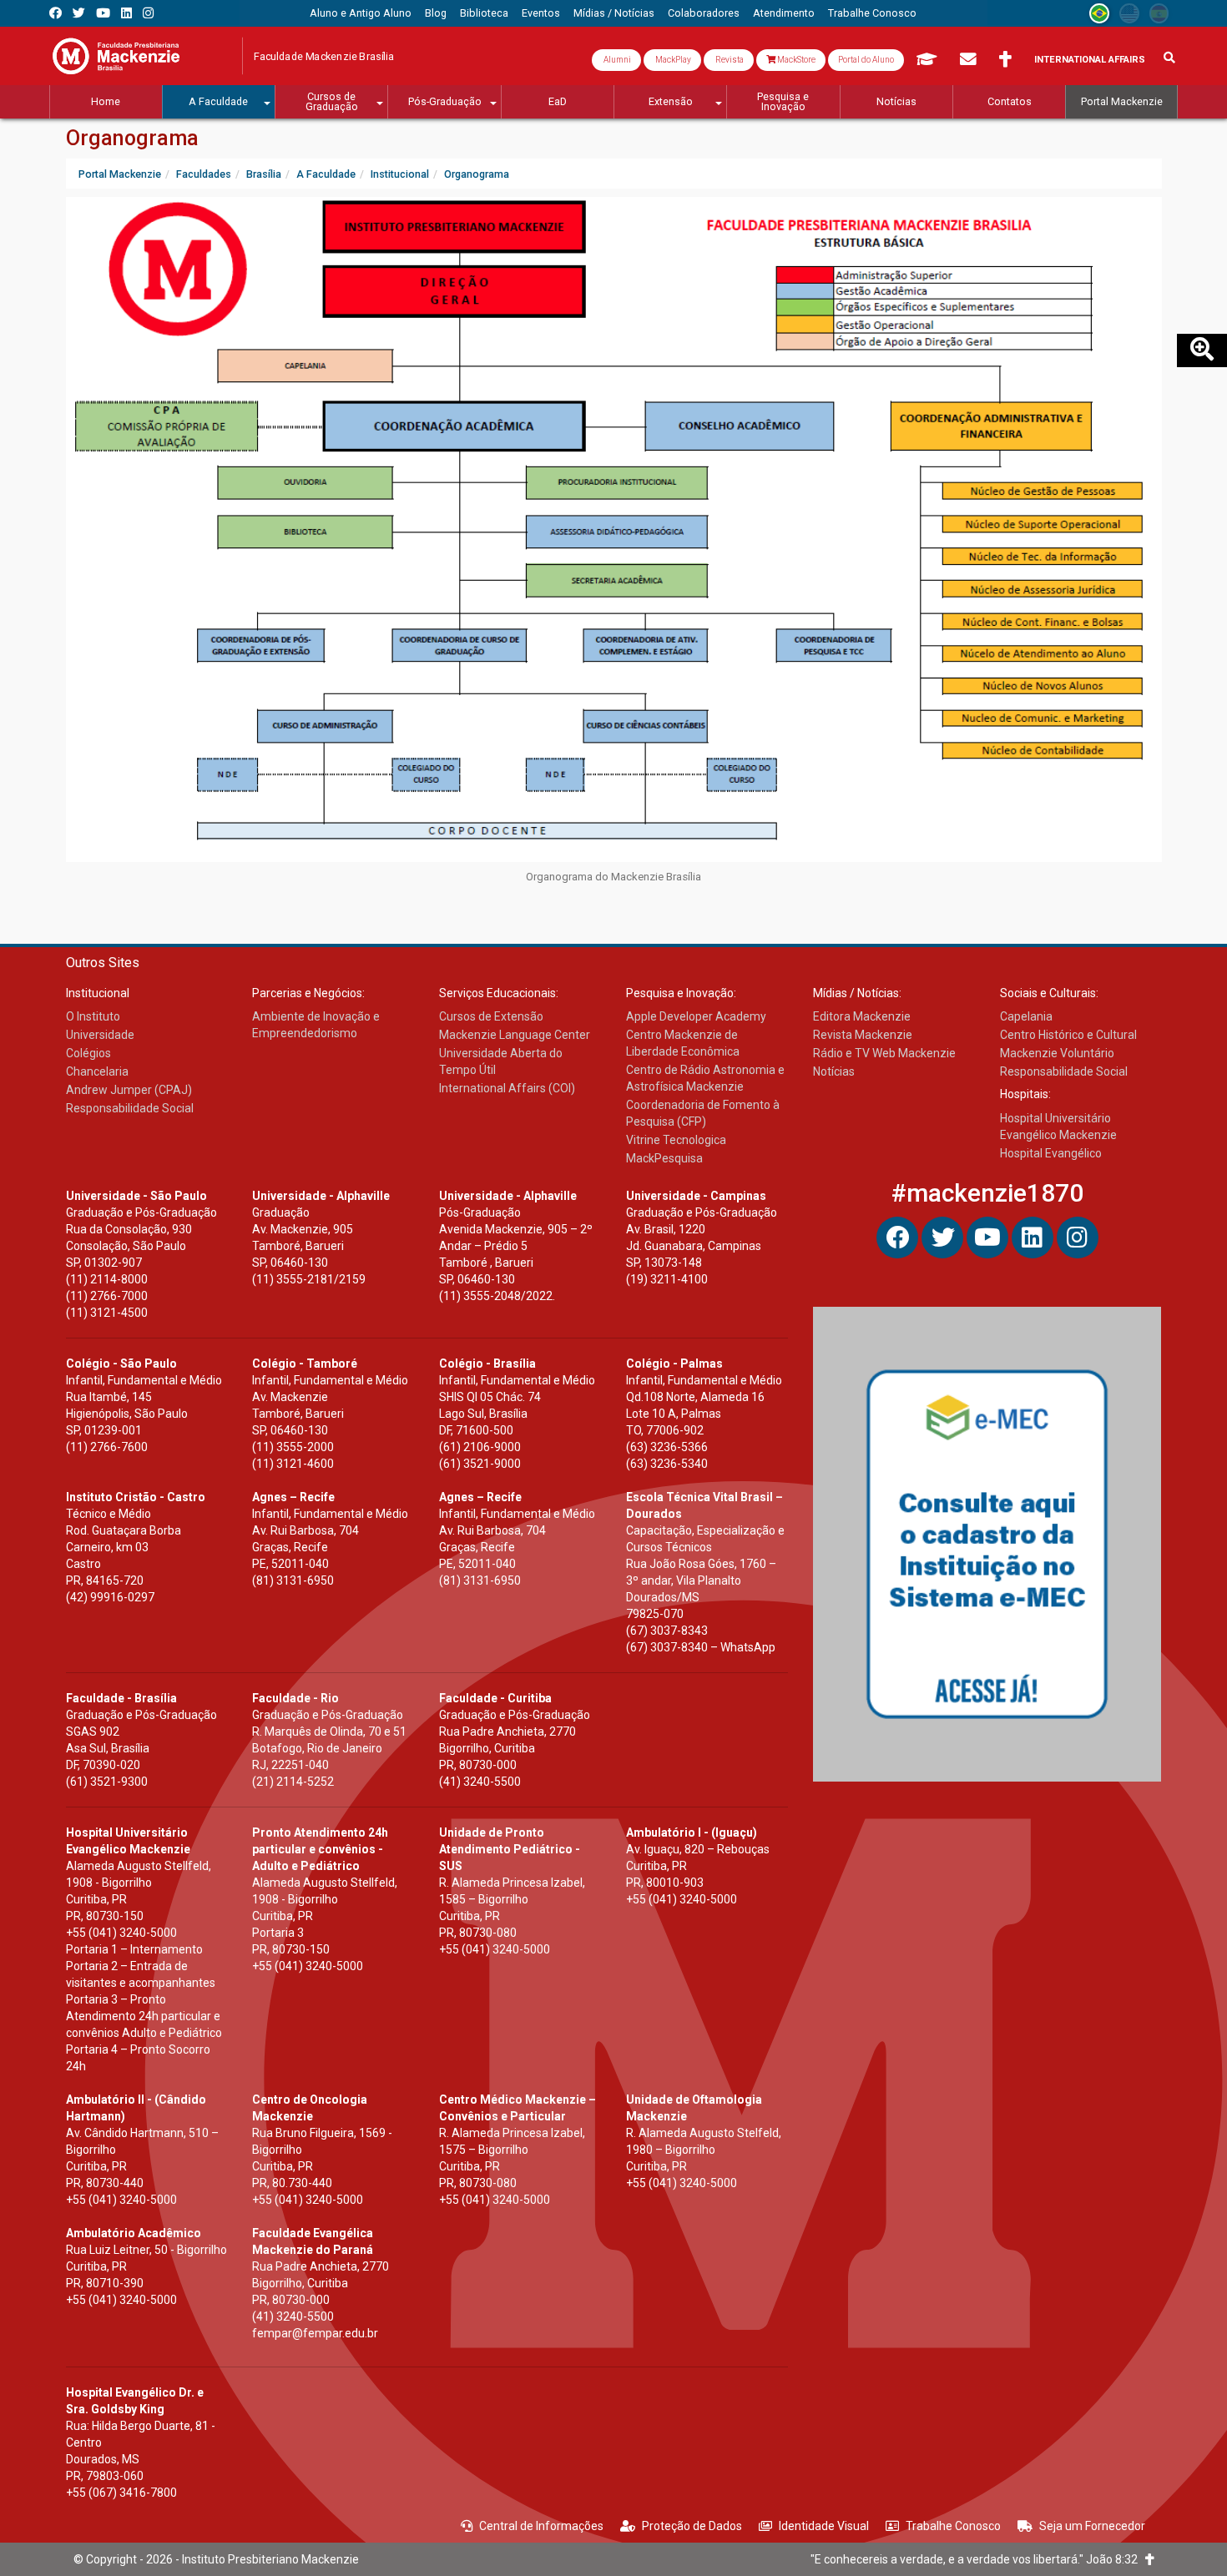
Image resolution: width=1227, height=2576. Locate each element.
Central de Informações (541, 2526)
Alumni (616, 60)
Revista (729, 60)
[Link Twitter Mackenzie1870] (79, 13)
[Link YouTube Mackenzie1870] (103, 13)
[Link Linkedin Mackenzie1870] (126, 13)
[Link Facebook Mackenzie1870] (56, 13)
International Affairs (1090, 60)
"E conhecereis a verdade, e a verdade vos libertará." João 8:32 (978, 2559)
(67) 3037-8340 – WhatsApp (701, 1647)
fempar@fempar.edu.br (315, 2333)
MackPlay (672, 60)
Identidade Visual (824, 2526)
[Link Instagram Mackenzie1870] (148, 13)
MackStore (795, 60)
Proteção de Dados (692, 2526)
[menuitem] (361, 13)
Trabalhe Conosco (953, 2526)
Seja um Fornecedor (1092, 2526)
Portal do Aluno (866, 60)
